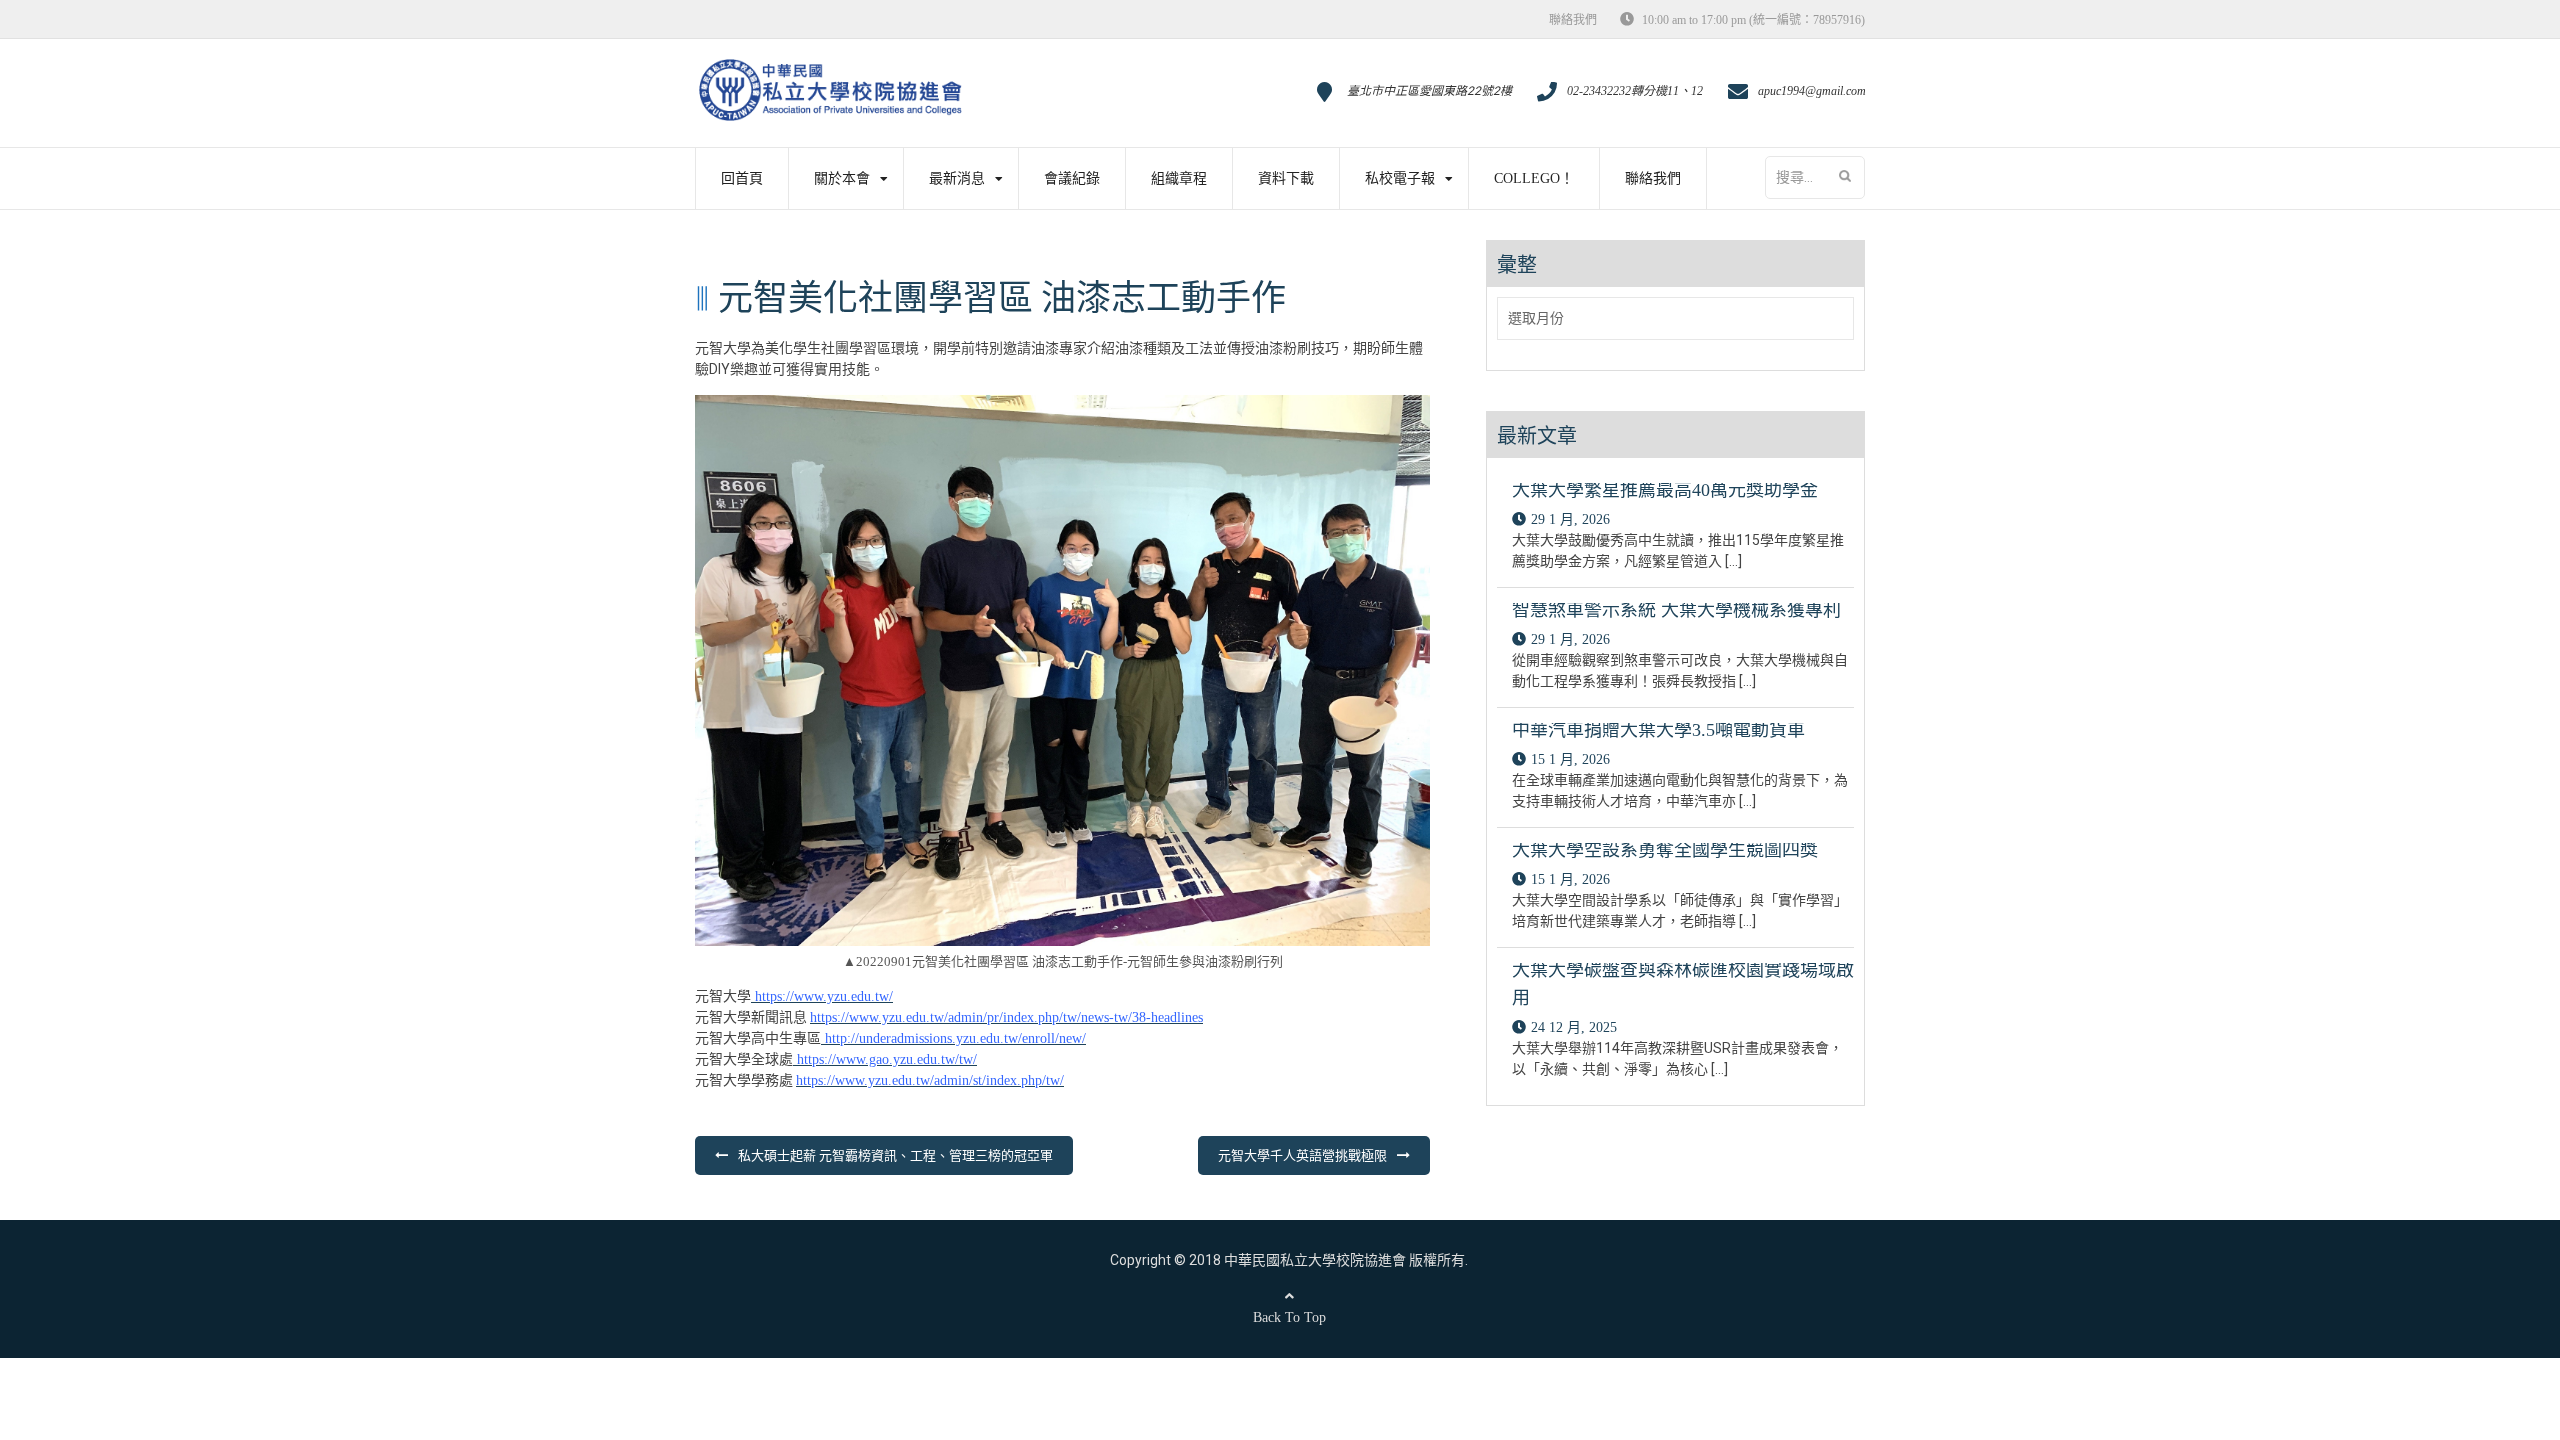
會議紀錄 (1072, 178)
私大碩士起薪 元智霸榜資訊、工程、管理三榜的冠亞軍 (895, 1155)
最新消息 (957, 178)
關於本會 (842, 178)
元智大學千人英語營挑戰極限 (1302, 1155)
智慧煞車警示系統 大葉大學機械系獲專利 (1676, 610)
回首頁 (742, 178)
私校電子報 (1400, 178)
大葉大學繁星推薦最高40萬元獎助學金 (1665, 490)
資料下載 (1286, 178)
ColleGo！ (1534, 178)
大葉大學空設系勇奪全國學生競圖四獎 (1665, 850)
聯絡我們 (1573, 20)
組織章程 (1179, 178)
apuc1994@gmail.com (1812, 91)
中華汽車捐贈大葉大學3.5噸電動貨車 (1658, 730)
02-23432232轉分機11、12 (1635, 91)
